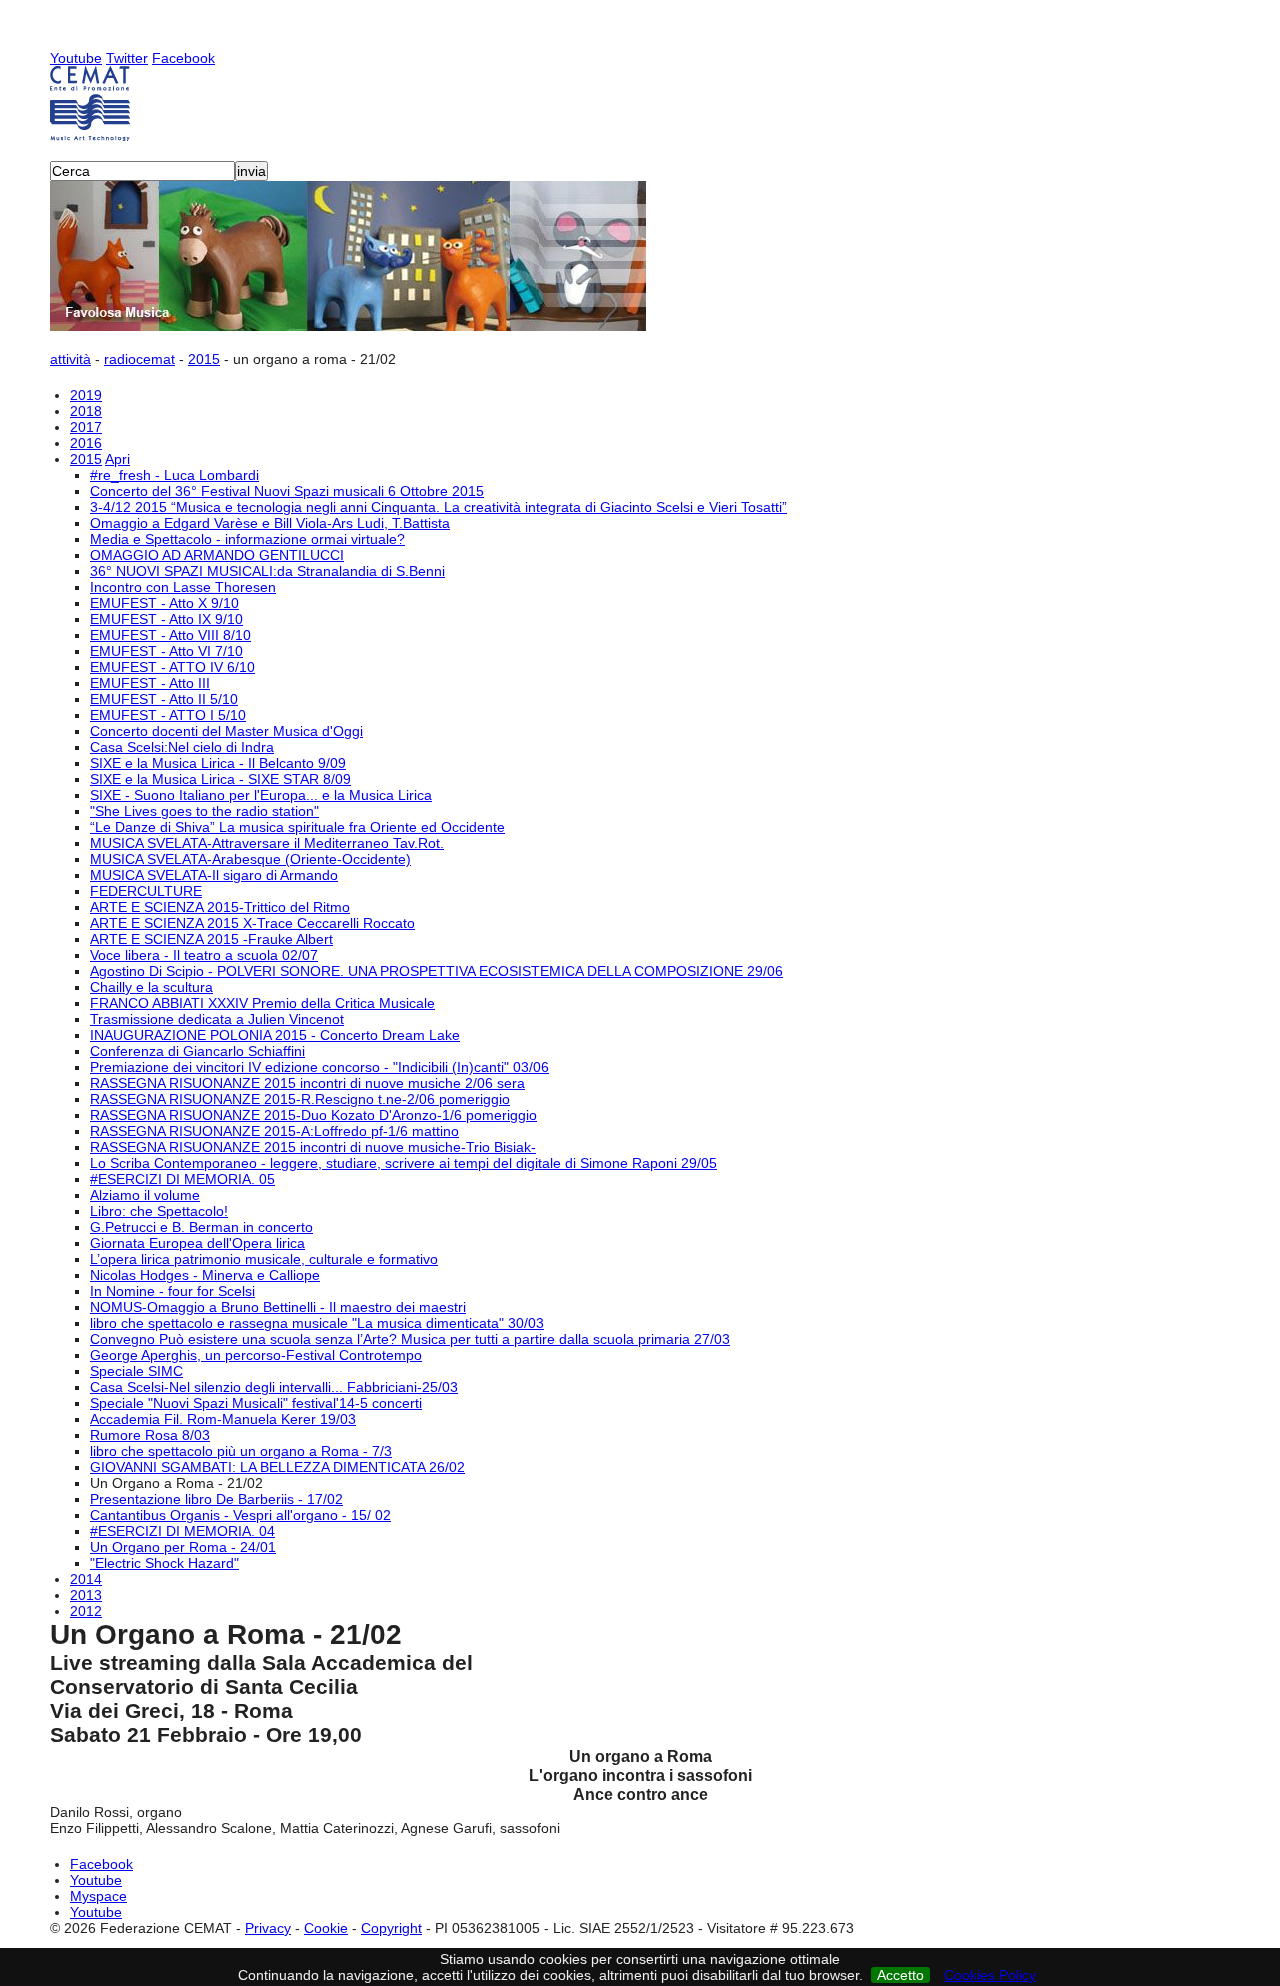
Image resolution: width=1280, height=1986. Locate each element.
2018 (86, 411)
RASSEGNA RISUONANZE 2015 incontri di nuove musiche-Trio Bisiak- (313, 1147)
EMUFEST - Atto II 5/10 (164, 699)
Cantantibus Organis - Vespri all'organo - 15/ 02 (240, 1515)
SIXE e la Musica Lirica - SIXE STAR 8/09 (220, 779)
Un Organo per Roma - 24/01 (183, 1547)
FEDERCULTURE (146, 891)
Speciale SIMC (136, 1371)
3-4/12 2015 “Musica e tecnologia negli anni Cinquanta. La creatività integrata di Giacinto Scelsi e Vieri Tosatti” (438, 507)
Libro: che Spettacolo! (159, 1211)
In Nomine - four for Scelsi (172, 1291)
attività (70, 359)
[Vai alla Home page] (640, 103)
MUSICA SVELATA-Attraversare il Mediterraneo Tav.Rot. (267, 843)
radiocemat (139, 359)
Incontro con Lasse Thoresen (183, 587)
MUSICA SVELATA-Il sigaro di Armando (214, 875)
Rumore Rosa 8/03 (150, 1435)
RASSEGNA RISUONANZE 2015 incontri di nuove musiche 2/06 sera (307, 1083)
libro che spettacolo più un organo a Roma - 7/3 (241, 1451)
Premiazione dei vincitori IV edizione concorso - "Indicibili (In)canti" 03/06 (319, 1067)
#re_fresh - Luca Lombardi (174, 475)
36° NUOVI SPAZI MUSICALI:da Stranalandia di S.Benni (267, 571)
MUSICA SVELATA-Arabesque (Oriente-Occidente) (250, 859)
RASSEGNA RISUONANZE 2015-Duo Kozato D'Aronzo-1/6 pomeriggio (313, 1115)
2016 (86, 443)
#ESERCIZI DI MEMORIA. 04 (182, 1531)
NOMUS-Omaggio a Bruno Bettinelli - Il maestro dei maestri (278, 1307)
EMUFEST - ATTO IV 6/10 (172, 667)
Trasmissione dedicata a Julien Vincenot (217, 1019)
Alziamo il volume (145, 1195)
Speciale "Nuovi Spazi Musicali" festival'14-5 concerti (256, 1403)
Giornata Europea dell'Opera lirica (197, 1243)
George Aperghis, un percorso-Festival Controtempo (256, 1355)
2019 (86, 395)
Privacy (268, 1928)
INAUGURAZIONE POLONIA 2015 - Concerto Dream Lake (275, 1035)
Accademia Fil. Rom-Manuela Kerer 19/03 (223, 1419)
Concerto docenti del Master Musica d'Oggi (226, 731)
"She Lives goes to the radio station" (204, 811)
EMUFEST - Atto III (150, 683)
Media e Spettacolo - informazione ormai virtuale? (247, 539)
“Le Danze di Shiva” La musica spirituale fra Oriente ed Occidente (297, 827)
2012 (86, 1611)
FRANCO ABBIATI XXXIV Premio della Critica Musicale (262, 1003)
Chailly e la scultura (151, 987)
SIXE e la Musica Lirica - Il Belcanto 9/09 (218, 763)
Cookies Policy (990, 1975)
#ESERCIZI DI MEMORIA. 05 (182, 1179)
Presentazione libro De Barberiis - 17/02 (216, 1499)
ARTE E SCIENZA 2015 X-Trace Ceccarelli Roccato (252, 923)
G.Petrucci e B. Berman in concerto (201, 1227)
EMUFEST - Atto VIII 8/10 (170, 635)
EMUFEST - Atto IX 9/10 (166, 619)
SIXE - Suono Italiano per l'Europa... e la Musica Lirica (261, 795)
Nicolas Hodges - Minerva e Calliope (205, 1275)
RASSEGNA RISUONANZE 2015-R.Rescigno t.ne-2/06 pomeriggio (300, 1099)
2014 (86, 1579)
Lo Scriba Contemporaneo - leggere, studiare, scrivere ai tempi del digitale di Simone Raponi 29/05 (403, 1163)
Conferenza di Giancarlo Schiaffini (197, 1051)
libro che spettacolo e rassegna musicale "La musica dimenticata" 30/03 (317, 1323)
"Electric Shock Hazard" (164, 1563)
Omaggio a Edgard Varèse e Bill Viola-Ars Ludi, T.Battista (270, 523)
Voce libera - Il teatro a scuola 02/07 (204, 955)
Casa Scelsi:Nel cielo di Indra (182, 747)
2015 (204, 359)
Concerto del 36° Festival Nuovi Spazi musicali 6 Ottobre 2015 (287, 491)
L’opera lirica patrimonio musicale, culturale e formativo (264, 1259)
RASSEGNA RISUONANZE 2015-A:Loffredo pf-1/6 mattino (274, 1131)
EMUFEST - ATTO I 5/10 (168, 715)
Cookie (326, 1928)
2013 (86, 1595)
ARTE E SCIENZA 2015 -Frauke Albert (211, 939)
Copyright (391, 1928)
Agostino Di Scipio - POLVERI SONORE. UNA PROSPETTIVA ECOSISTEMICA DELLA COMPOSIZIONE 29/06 (436, 971)
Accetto (900, 1975)
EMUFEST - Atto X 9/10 (164, 603)
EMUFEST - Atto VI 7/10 (166, 651)
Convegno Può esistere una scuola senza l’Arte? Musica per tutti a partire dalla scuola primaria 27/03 (410, 1339)
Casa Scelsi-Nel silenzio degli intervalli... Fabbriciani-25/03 (274, 1387)
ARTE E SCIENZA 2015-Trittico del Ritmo (220, 907)
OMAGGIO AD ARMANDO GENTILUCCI (217, 555)
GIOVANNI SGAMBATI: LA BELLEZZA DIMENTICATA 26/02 (277, 1467)
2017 (86, 427)
